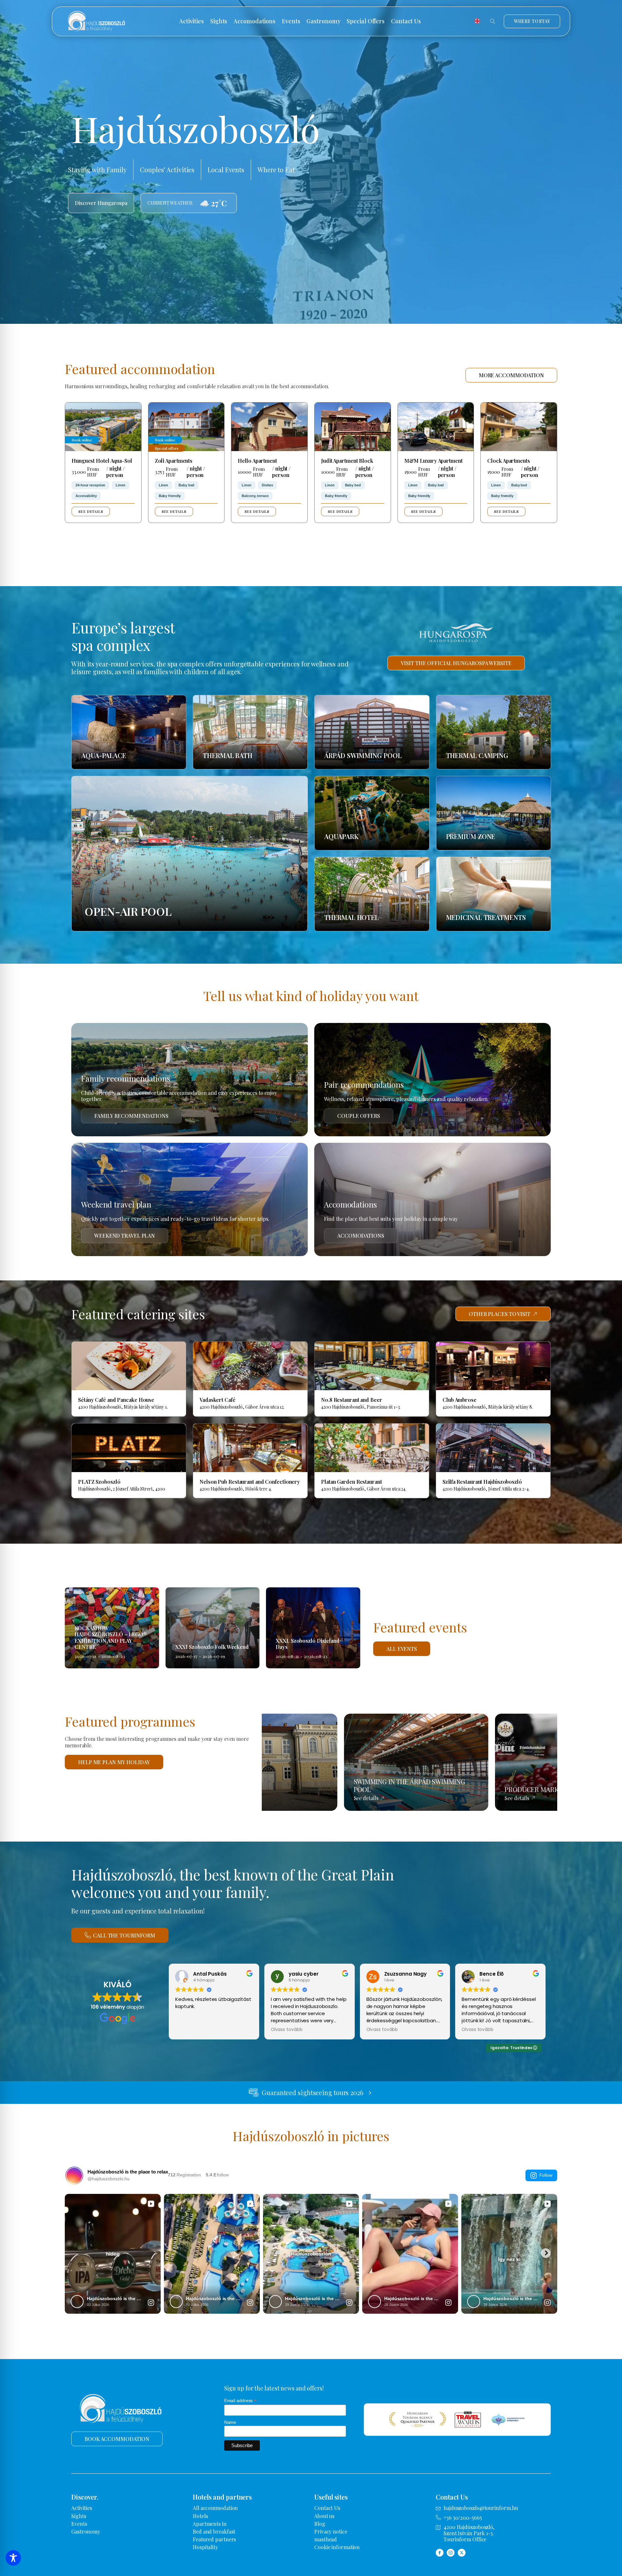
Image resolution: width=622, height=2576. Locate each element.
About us (324, 2516)
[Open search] (493, 21)
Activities (191, 21)
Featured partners (214, 2539)
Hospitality (205, 2547)
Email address (241, 2401)
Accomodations (254, 21)
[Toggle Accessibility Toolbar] (13, 2558)
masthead (326, 2539)
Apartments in (210, 2524)
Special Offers (366, 21)
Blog (320, 2524)
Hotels (200, 2516)
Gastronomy (323, 21)
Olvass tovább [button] (287, 2030)
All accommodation (215, 2508)
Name (230, 2422)
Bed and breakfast (214, 2531)
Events (291, 21)
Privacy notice (331, 2531)
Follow (546, 2175)
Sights (219, 21)
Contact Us (406, 21)
